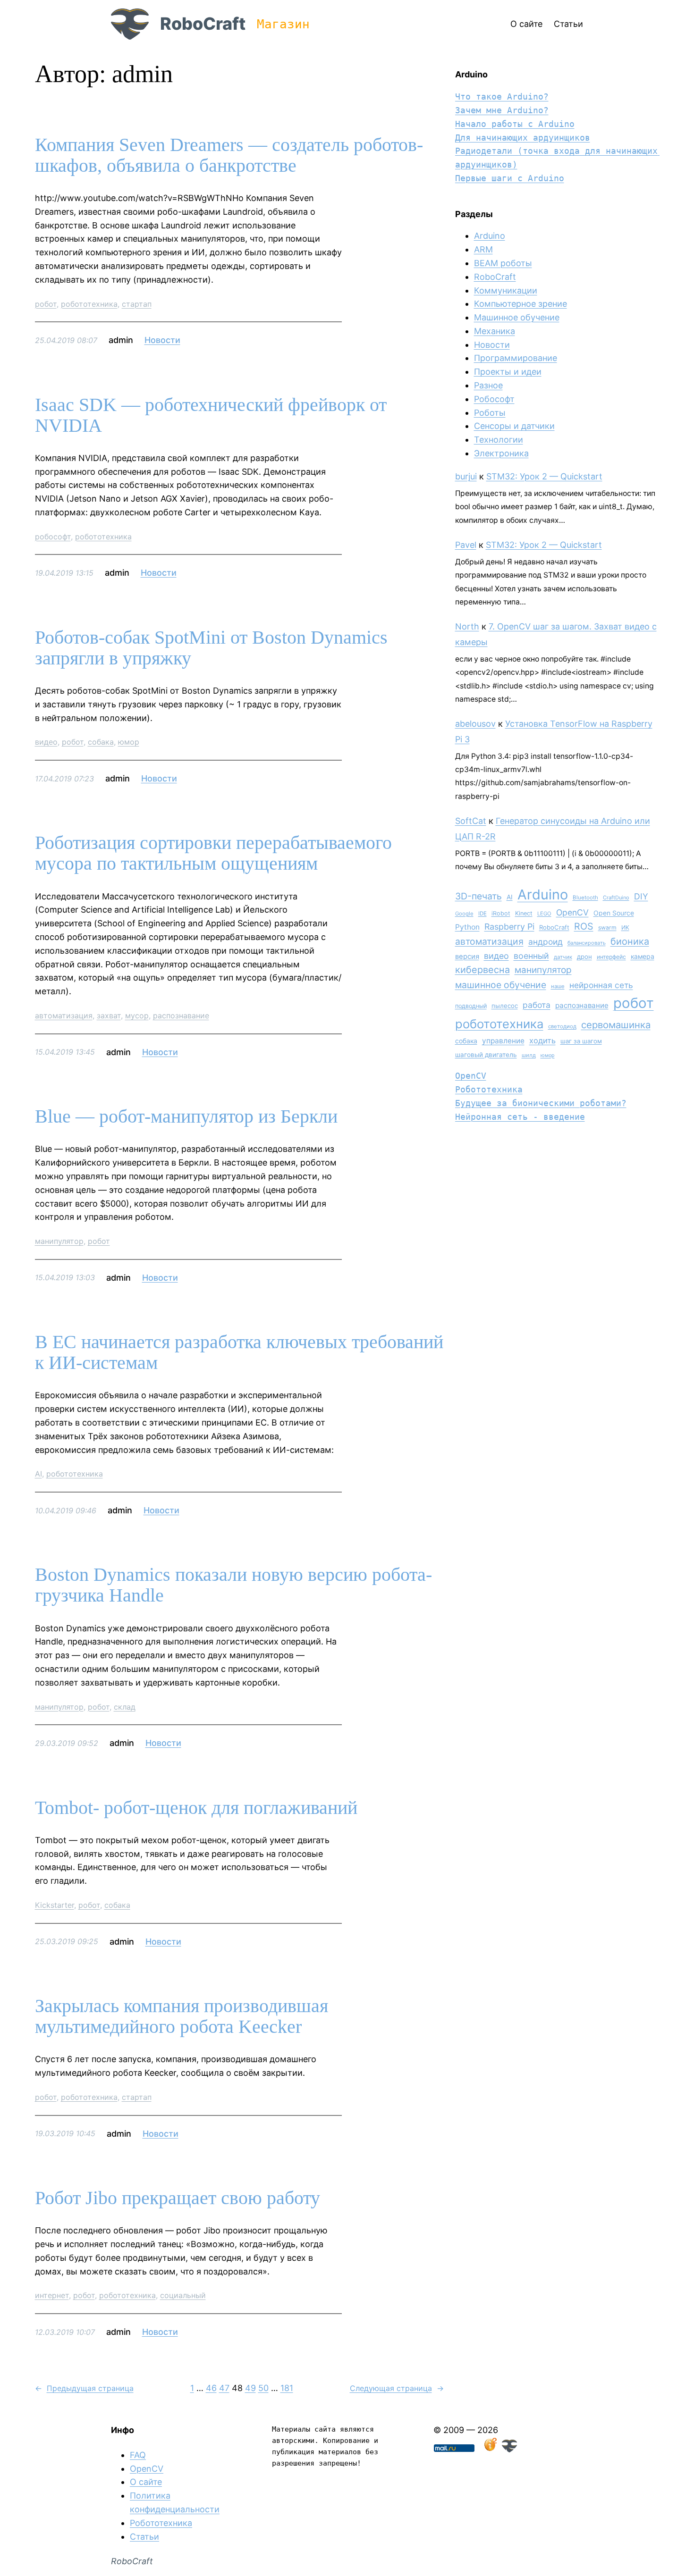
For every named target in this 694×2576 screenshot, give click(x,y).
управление (503, 1041)
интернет (52, 2295)
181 (287, 2388)
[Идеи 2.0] (490, 2449)
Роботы (490, 413)
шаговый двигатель (486, 1055)
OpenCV (572, 912)
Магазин (283, 24)
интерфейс (611, 957)
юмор (129, 742)
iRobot (501, 913)
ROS (584, 926)
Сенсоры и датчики (514, 426)
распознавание (181, 1015)
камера (643, 956)
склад (125, 1707)
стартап (137, 304)
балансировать (587, 943)
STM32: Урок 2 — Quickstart (544, 476)
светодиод (562, 1026)
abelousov (475, 724)
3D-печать (478, 896)
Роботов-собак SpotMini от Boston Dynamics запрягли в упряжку (211, 648)
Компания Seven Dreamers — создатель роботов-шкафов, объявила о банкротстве (229, 155)
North (467, 626)
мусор (137, 1015)
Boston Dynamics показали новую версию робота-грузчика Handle (233, 1585)
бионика (630, 941)
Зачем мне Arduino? (502, 110)
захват (109, 1015)
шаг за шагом (581, 1041)
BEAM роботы (503, 263)
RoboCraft (203, 24)
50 (263, 2388)
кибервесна (482, 970)
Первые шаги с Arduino (510, 178)
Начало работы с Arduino (515, 124)
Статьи (144, 2537)
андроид (546, 942)
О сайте (146, 2482)
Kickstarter (55, 1905)
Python (467, 927)
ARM (483, 249)
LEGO (544, 914)
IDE (482, 914)
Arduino (490, 236)
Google (464, 914)
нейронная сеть (601, 985)
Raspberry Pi (509, 927)
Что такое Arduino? (502, 96)
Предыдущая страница (84, 2388)
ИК (625, 927)
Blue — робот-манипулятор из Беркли (186, 1116)
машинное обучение (501, 985)
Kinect (524, 913)
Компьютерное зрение (520, 304)
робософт (53, 537)
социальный (183, 2295)
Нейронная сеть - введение (520, 1117)
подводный (471, 1006)
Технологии (499, 440)
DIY (641, 896)
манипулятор (59, 1241)
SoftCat (471, 821)
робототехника (89, 304)
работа (537, 1005)
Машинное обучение (517, 317)
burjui (466, 476)
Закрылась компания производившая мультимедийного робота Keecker (182, 2016)
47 (224, 2388)
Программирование (516, 358)
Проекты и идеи (508, 372)
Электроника (501, 453)
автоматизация (64, 1015)
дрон (584, 957)
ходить (542, 1040)
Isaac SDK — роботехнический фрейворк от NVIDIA (211, 415)
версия (467, 957)
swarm (607, 927)
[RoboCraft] (509, 2449)
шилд (529, 1055)
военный (531, 956)
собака (101, 742)
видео (46, 742)
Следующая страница (397, 2388)
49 (250, 2388)
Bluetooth (585, 898)
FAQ (138, 2455)
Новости (162, 340)
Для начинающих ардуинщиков (523, 138)
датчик (563, 957)
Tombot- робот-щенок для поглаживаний (196, 1808)
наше (558, 986)
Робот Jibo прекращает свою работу (178, 2198)
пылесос (505, 1006)
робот (46, 304)
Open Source (614, 913)
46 (211, 2388)
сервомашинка (616, 1025)
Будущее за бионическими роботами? (541, 1103)
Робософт (494, 399)
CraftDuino (616, 898)
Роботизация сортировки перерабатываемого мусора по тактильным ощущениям (213, 853)
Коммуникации (506, 290)
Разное (488, 385)
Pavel (466, 545)
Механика (495, 331)
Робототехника (489, 1089)
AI (38, 1474)
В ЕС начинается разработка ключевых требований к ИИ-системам (239, 1352)
